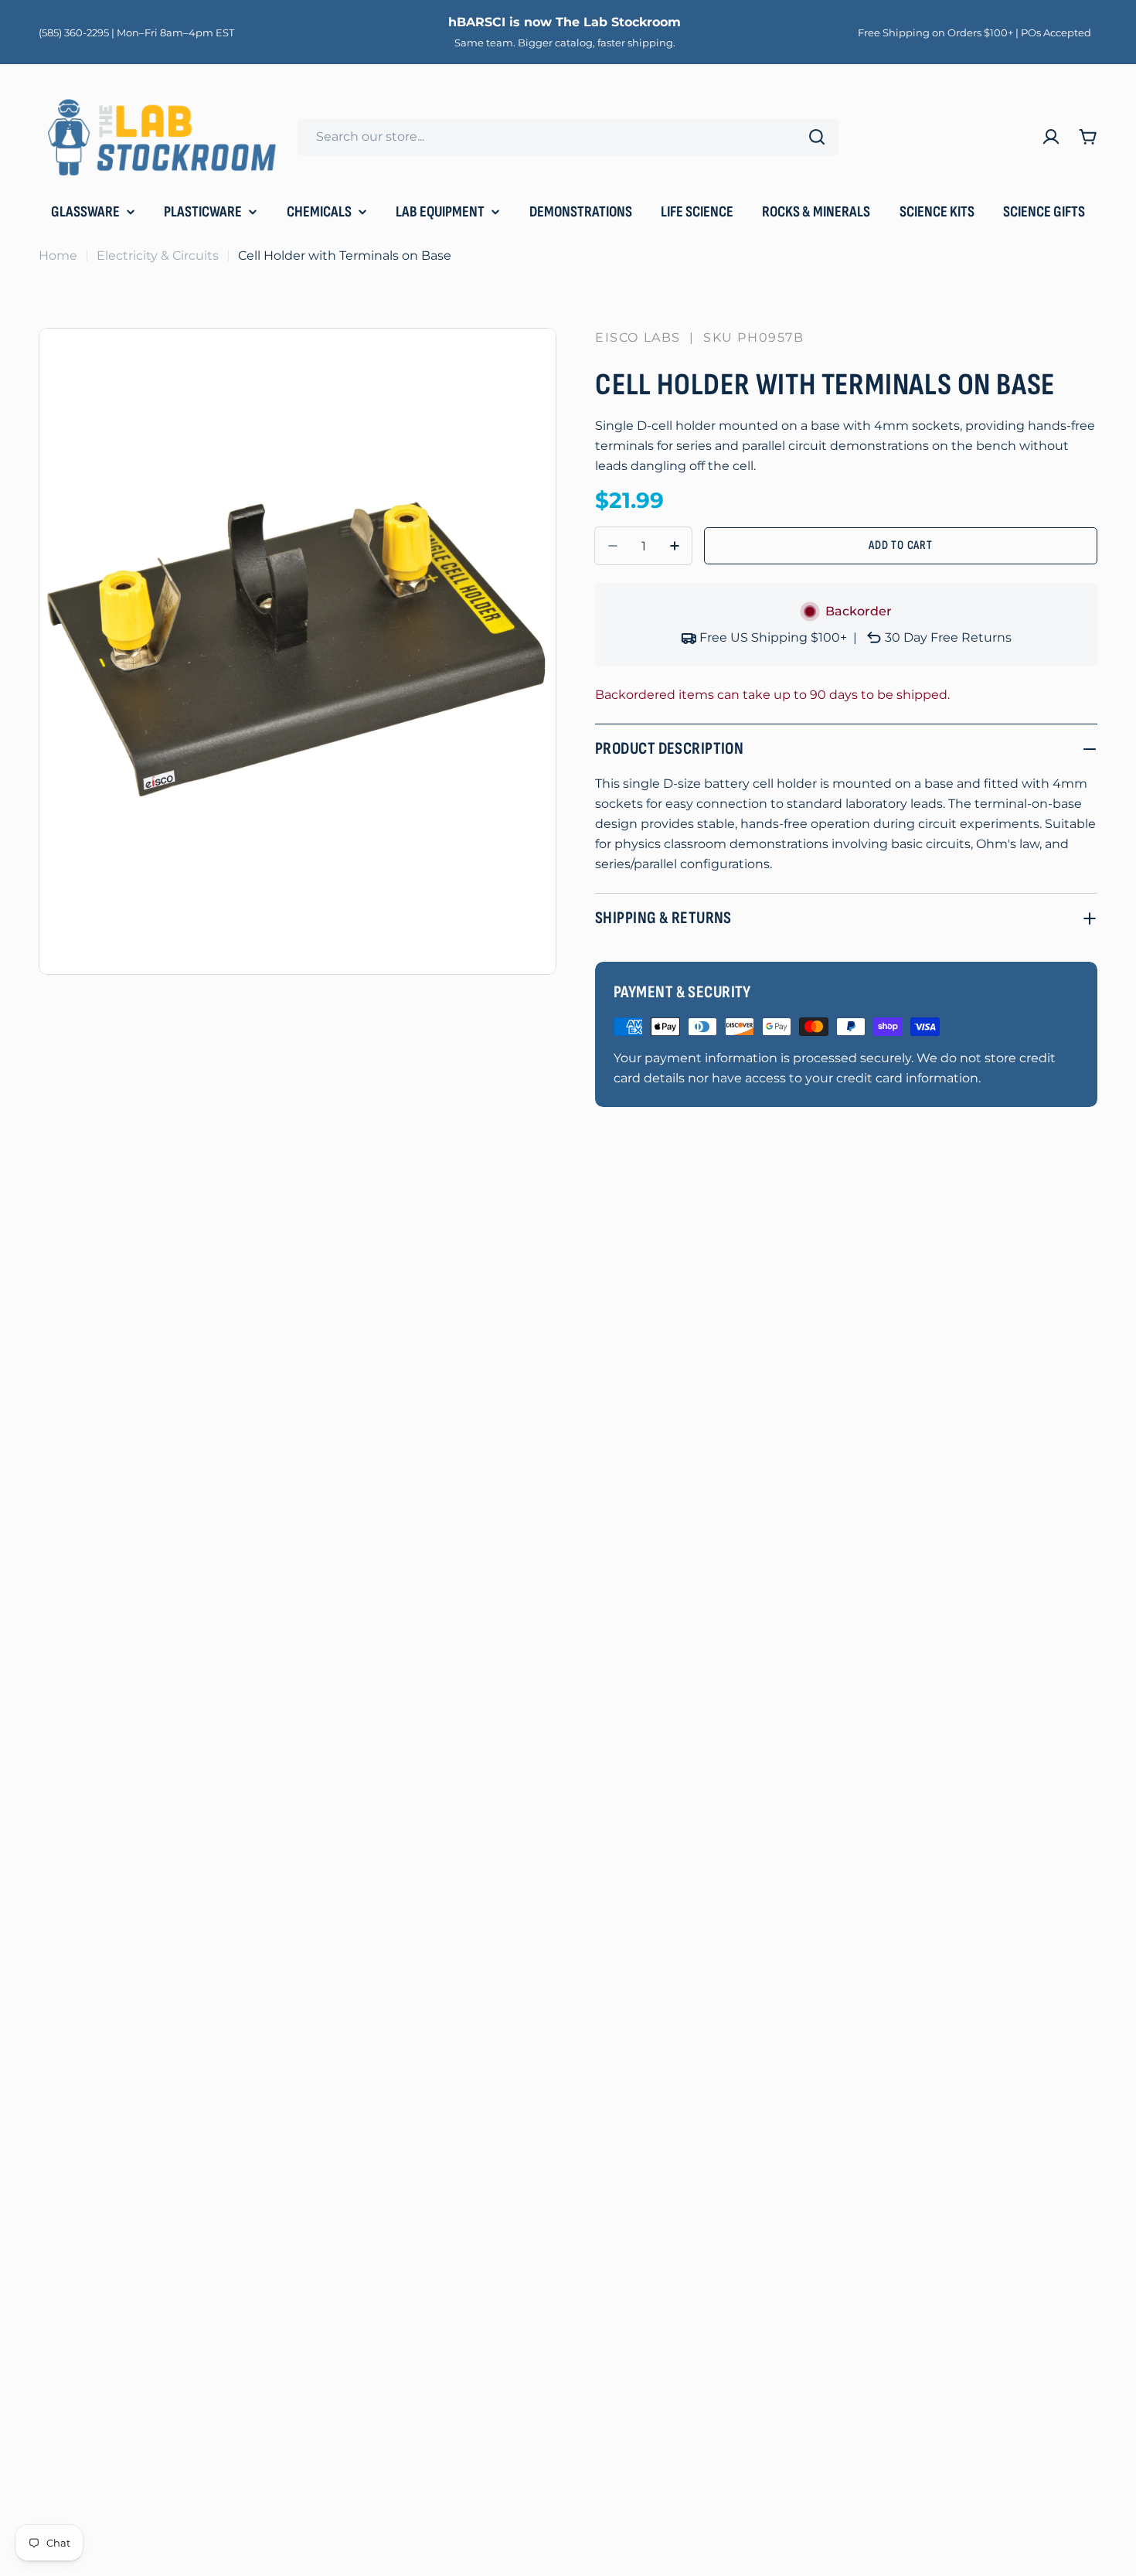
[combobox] (568, 137)
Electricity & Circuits (158, 256)
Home (58, 256)
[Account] (1051, 137)
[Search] (817, 137)
